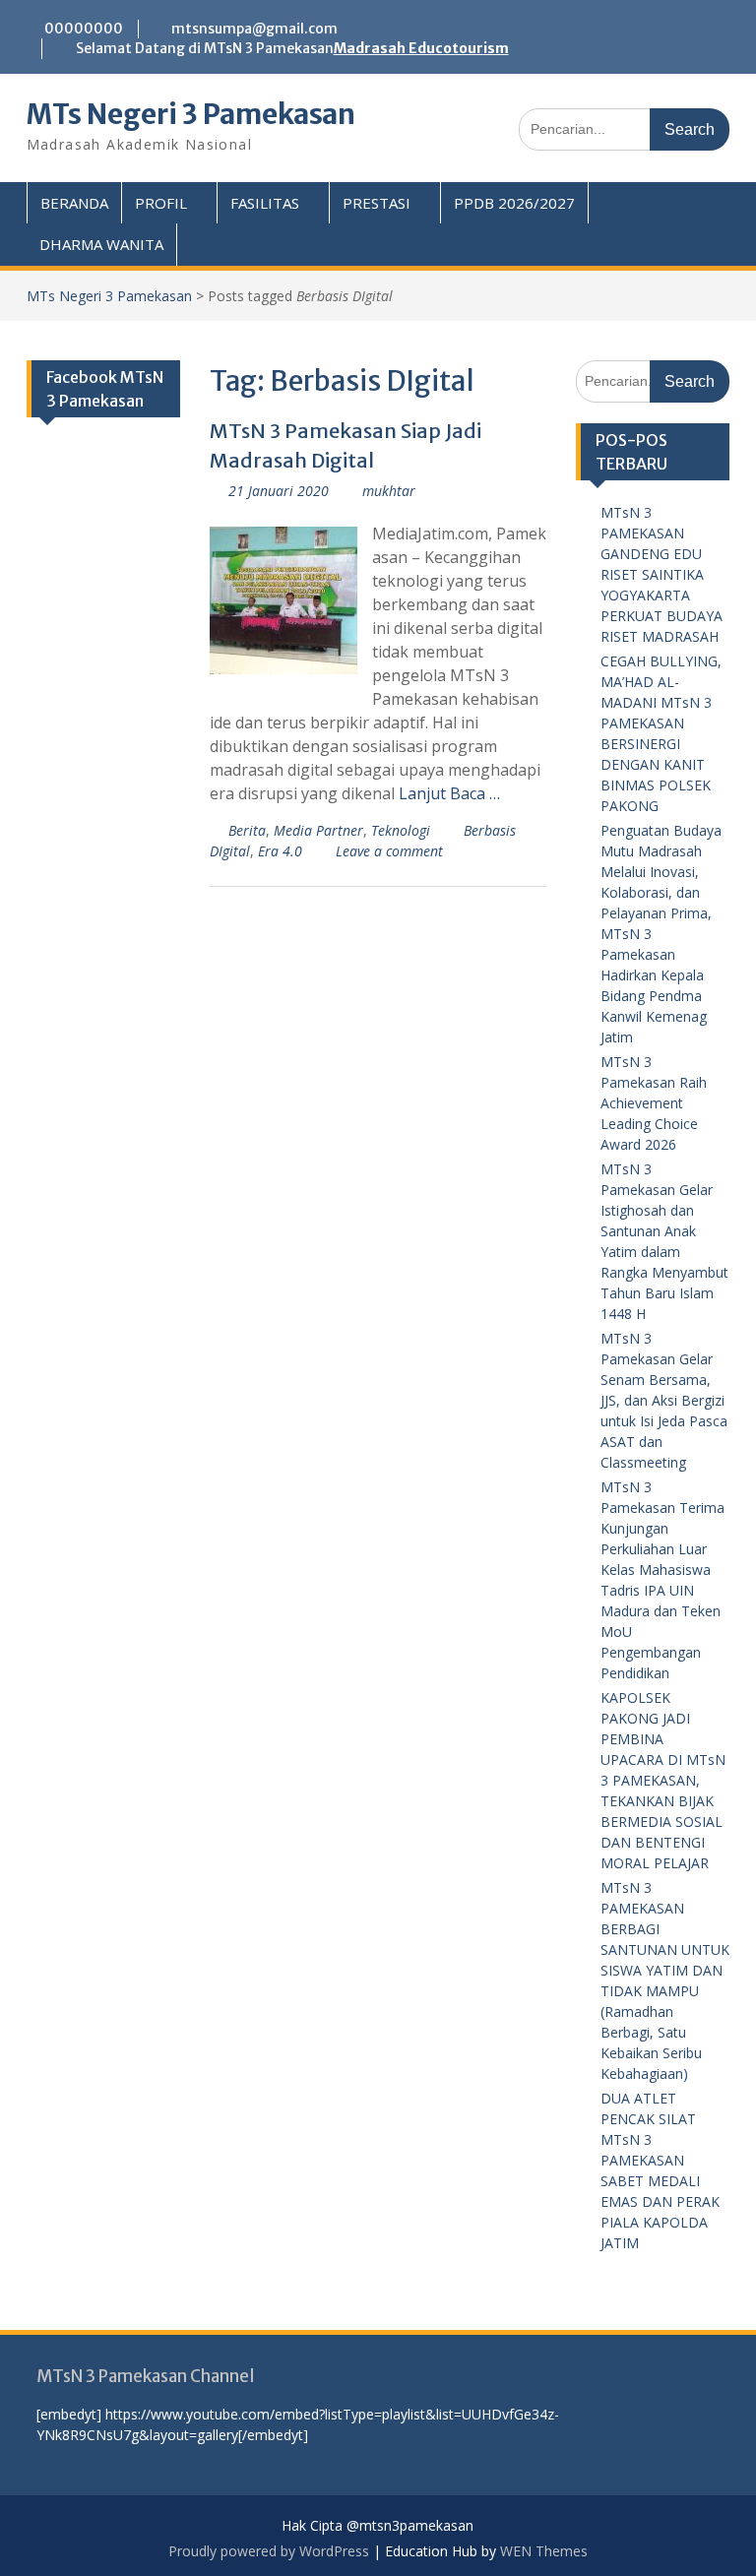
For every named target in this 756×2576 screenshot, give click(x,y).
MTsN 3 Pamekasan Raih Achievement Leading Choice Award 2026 (654, 1103)
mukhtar (389, 491)
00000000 (84, 29)
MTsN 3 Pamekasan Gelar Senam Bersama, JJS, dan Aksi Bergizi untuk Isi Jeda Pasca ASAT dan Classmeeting (664, 1400)
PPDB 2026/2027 (514, 203)
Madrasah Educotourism (421, 48)
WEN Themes (544, 2551)
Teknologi (401, 830)
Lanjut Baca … (449, 793)
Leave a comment (389, 851)
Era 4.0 (280, 851)
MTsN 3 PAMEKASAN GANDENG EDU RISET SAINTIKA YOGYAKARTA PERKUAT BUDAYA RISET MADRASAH (661, 574)
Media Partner (318, 830)
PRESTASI (377, 203)
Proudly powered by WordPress (269, 2551)
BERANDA (74, 203)
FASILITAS (265, 203)
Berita (247, 830)
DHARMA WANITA (101, 244)
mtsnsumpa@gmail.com (254, 29)
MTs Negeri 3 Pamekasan (191, 114)
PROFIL (161, 203)
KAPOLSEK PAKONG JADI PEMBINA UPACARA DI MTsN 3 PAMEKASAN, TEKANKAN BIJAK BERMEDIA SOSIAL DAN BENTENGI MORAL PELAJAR (663, 1780)
